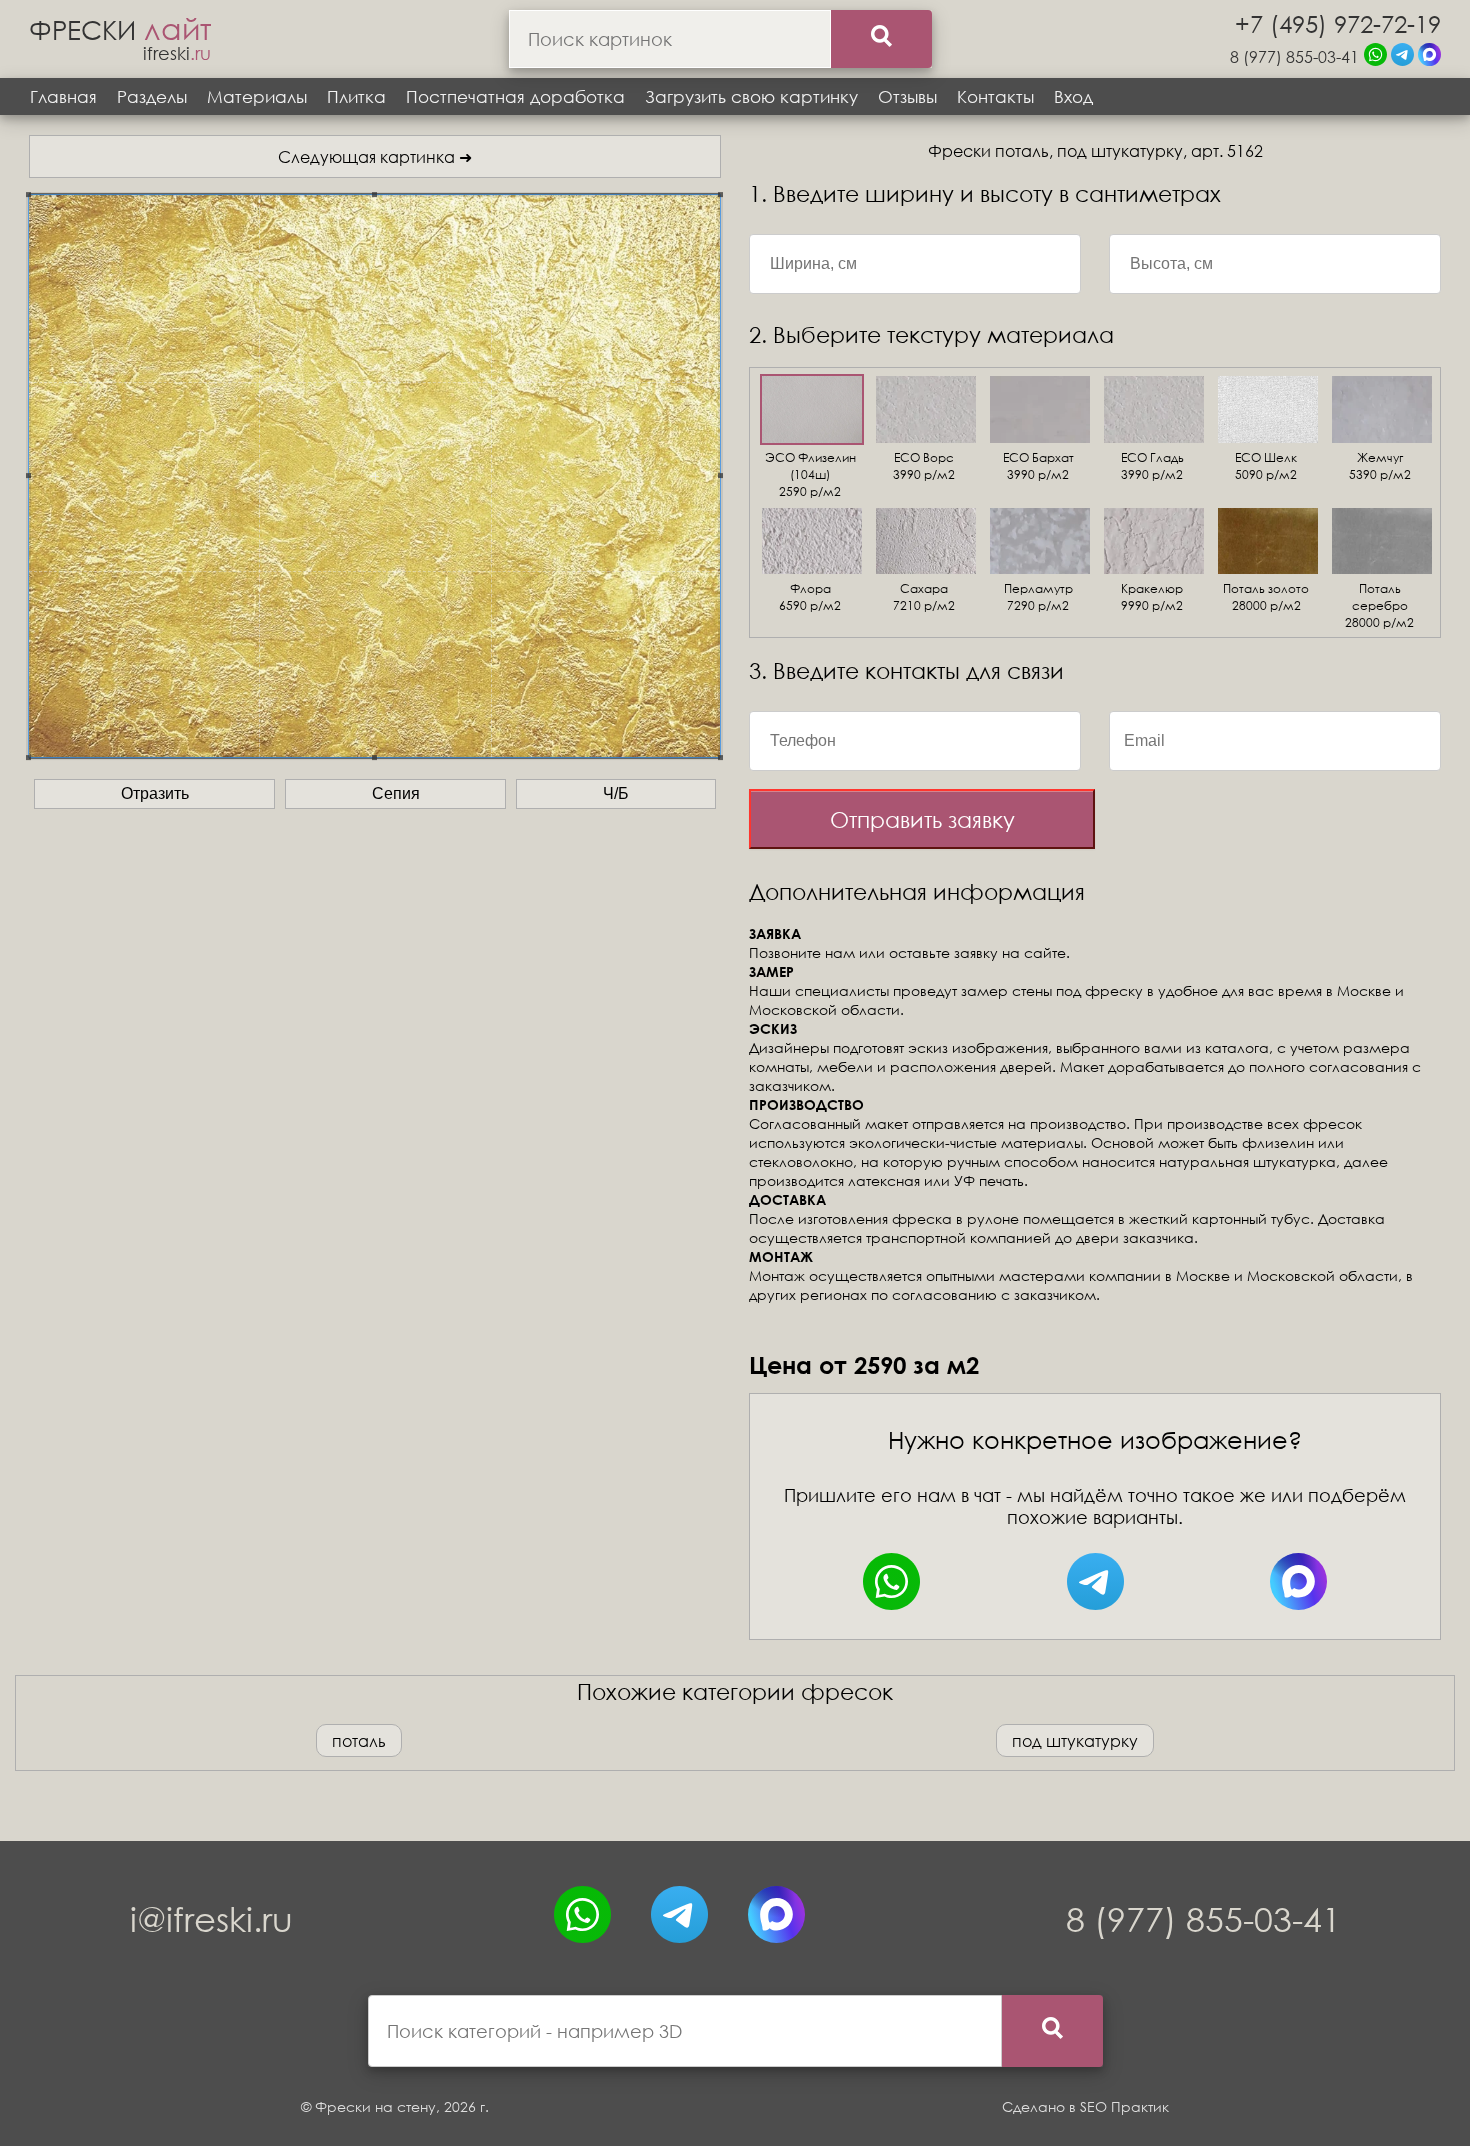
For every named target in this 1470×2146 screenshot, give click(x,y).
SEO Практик (1124, 2106)
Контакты (995, 96)
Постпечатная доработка (515, 96)
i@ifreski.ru (211, 1918)
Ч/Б (616, 793)
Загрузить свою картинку (751, 96)
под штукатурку (1075, 1740)
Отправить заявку (922, 819)
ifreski (177, 53)
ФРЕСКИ (120, 29)
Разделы (152, 96)
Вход (1073, 96)
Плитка (356, 96)
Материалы (257, 96)
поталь (359, 1740)
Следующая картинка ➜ (375, 156)
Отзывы (907, 96)
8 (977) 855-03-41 (1294, 56)
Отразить (155, 793)
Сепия (396, 793)
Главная (63, 96)
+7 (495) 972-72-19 (1338, 23)
